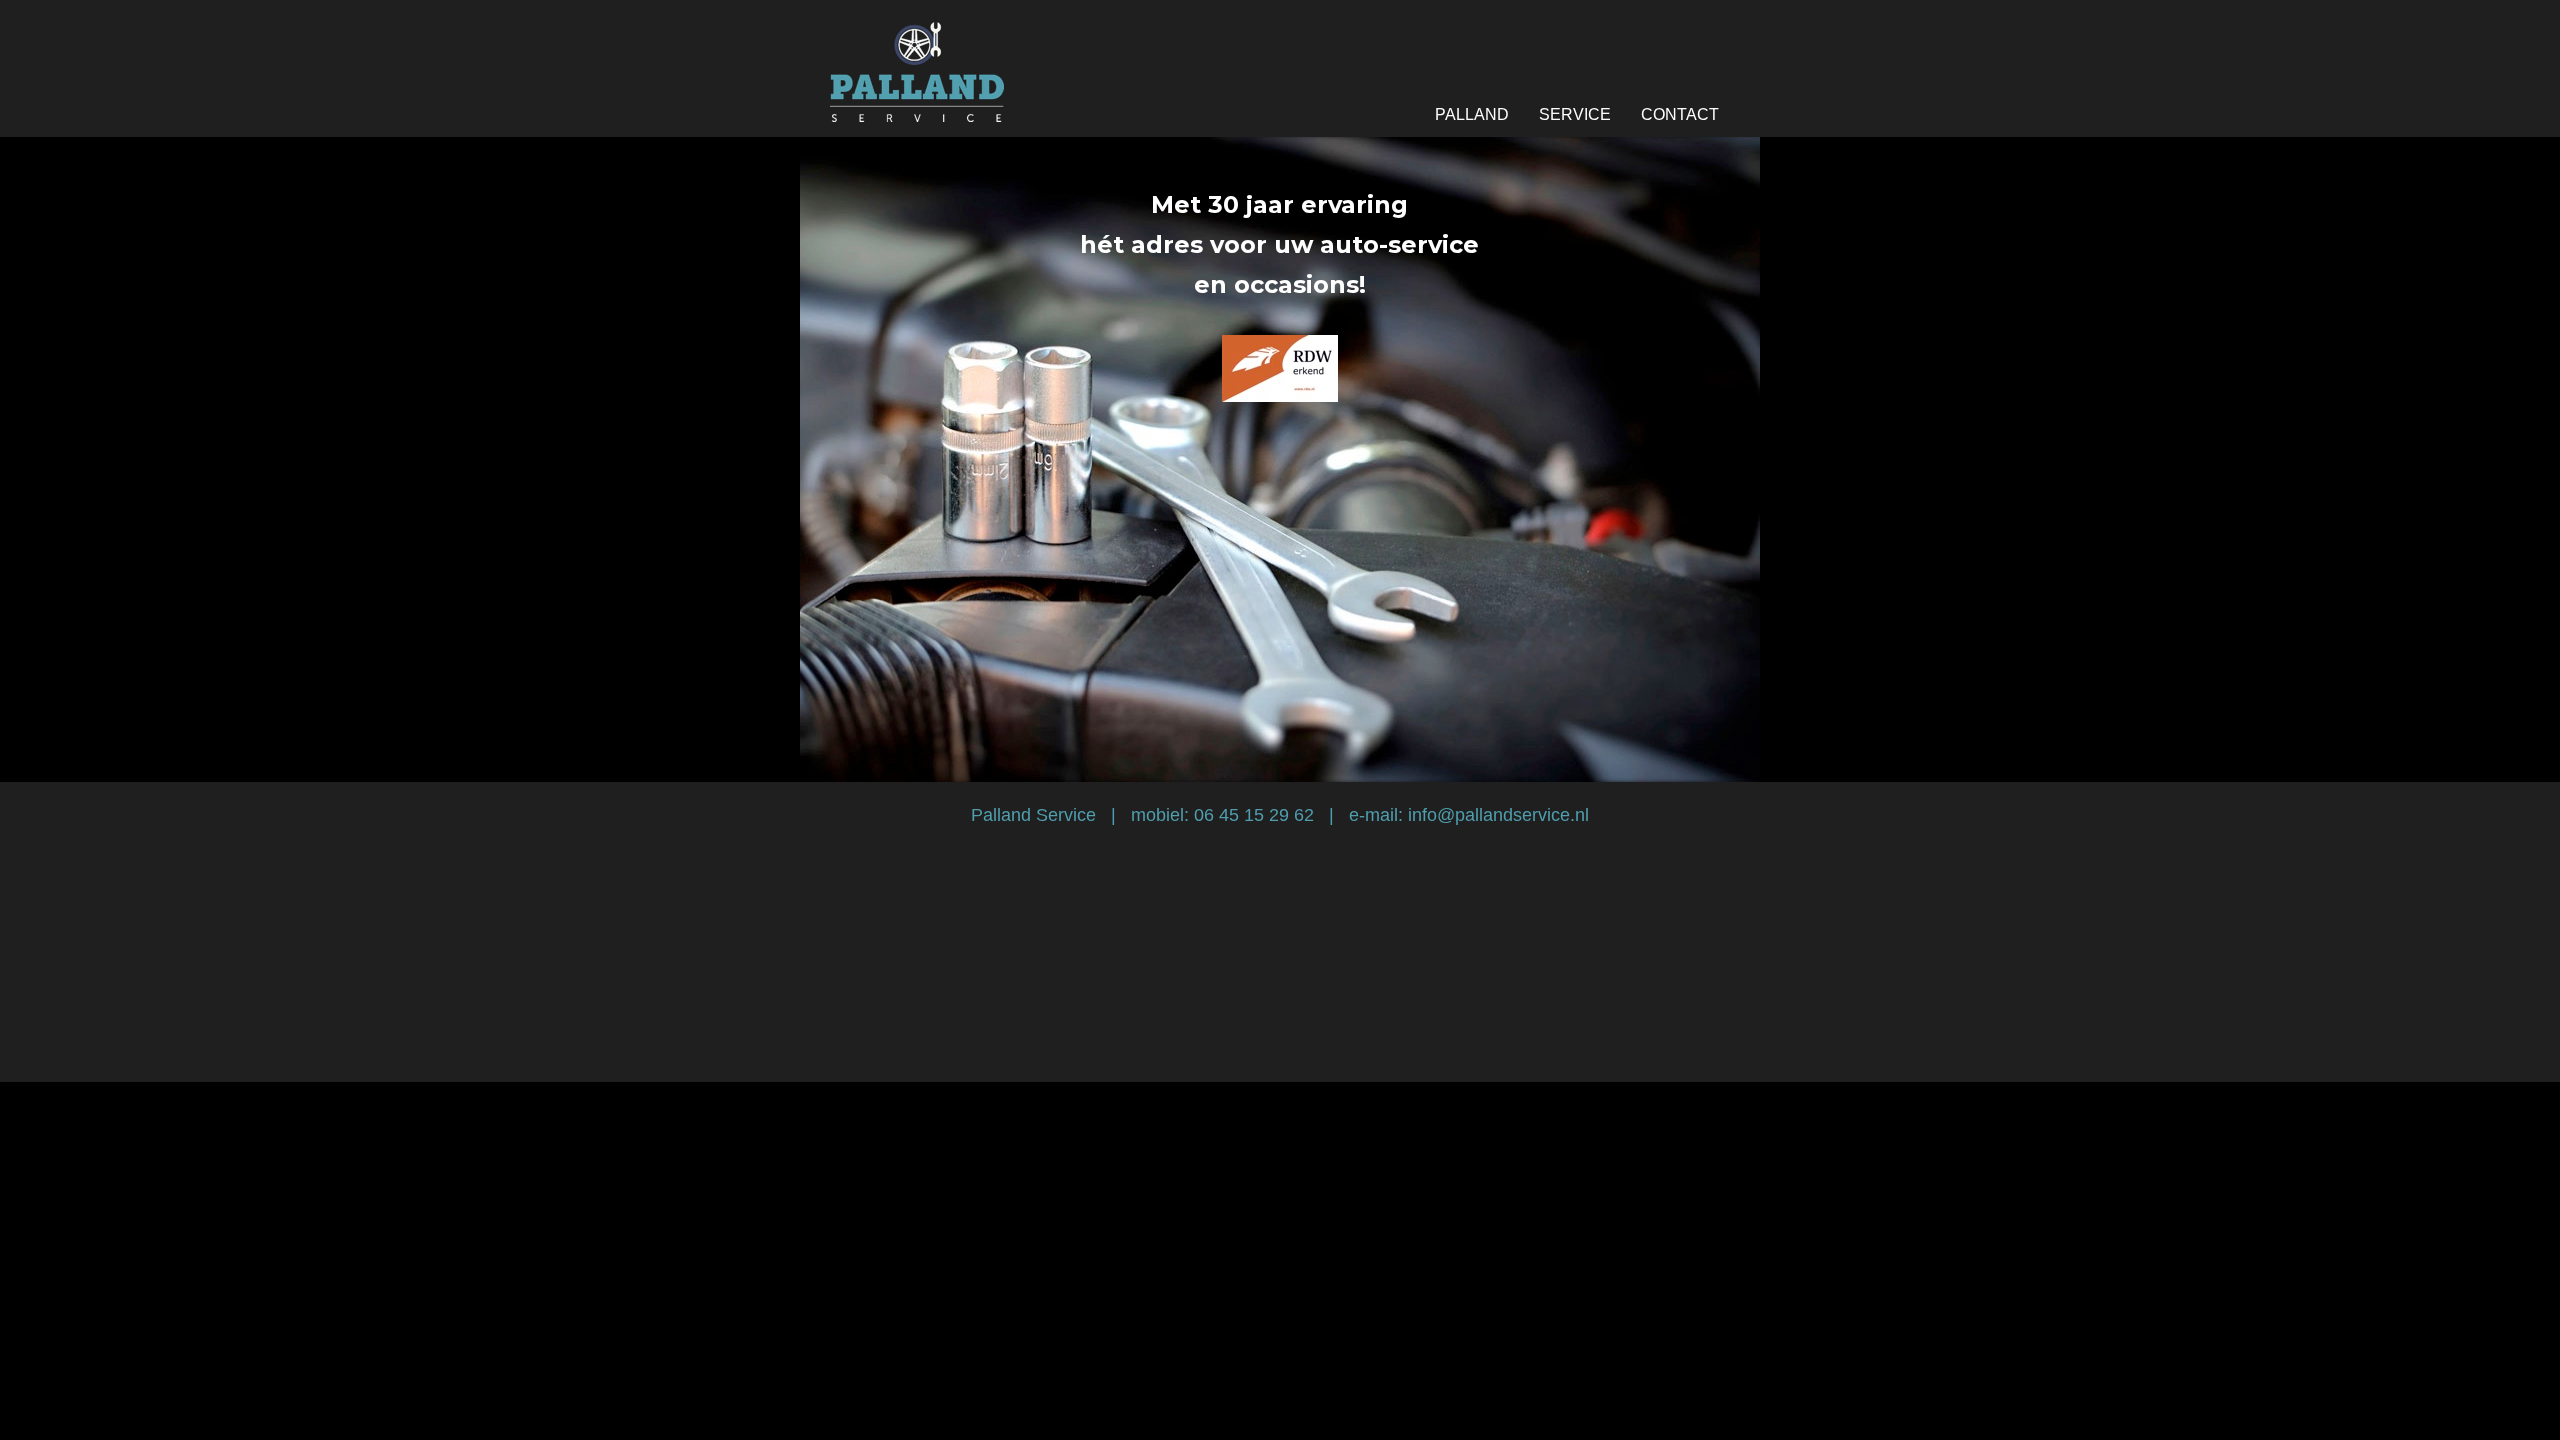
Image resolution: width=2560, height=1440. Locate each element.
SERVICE (1575, 114)
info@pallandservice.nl (1498, 815)
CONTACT (1680, 114)
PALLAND (1472, 114)
